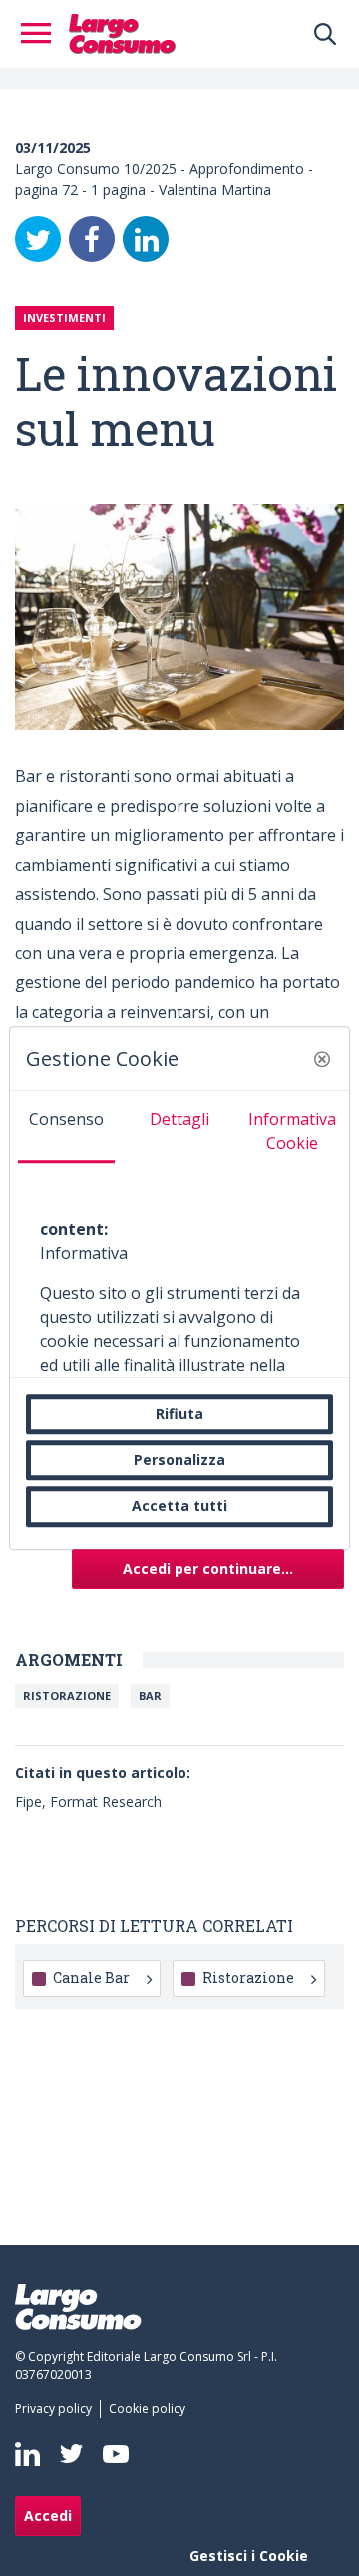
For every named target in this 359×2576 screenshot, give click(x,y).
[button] (322, 1059)
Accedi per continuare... (208, 1568)
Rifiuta (179, 1413)
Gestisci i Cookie (249, 2556)
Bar (150, 1696)
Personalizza (179, 1459)
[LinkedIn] (146, 239)
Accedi (48, 2516)
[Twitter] (38, 239)
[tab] (66, 1127)
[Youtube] (116, 2454)
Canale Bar (91, 1977)
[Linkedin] (27, 2454)
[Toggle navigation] (42, 34)
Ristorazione (67, 1696)
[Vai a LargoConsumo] (122, 32)
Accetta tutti (179, 1506)
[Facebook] (92, 239)
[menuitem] (57, 2409)
